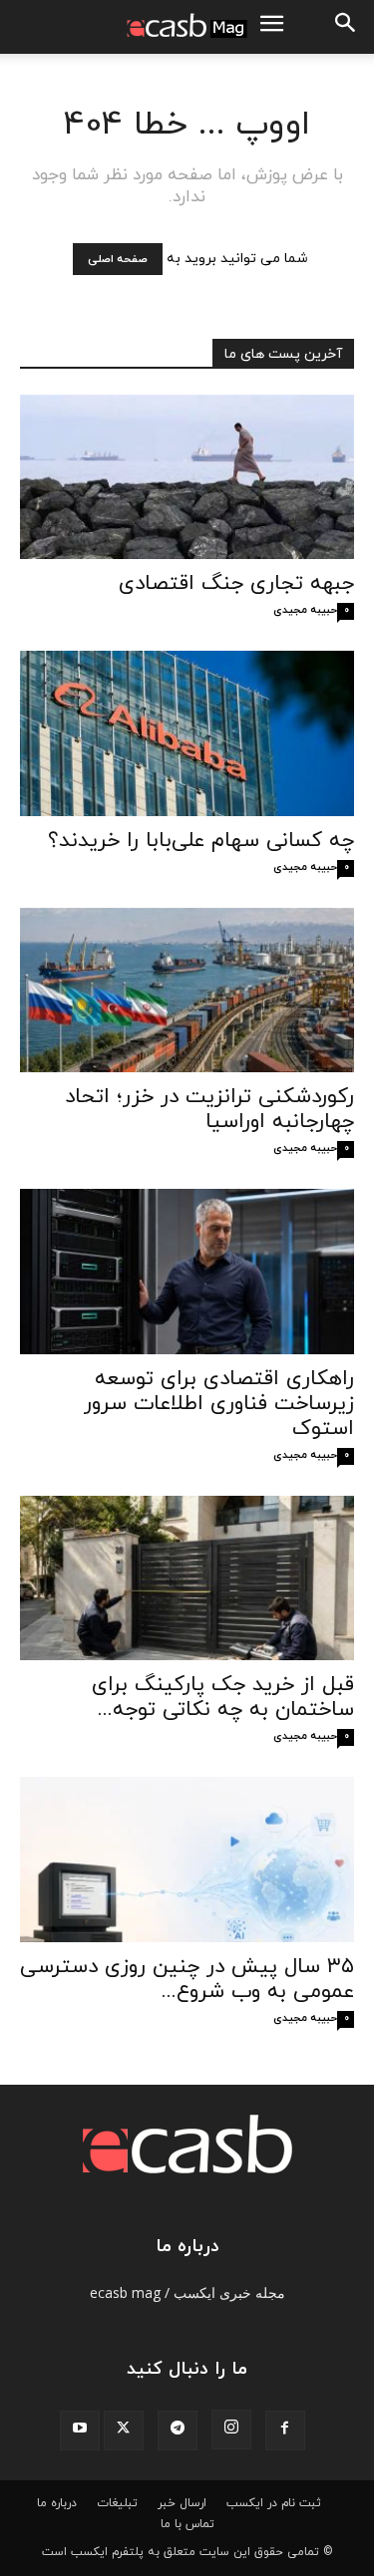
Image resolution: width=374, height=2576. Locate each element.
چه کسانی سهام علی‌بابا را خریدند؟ (201, 841)
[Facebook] (285, 2431)
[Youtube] (80, 2431)
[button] (346, 27)
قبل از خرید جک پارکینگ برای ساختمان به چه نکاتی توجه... (223, 1698)
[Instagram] (231, 2430)
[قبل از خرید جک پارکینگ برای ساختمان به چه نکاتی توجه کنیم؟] (187, 1578)
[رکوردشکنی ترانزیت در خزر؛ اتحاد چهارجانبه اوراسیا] (187, 990)
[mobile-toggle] (271, 27)
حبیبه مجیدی (305, 610)
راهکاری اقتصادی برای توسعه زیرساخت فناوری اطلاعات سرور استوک (219, 1404)
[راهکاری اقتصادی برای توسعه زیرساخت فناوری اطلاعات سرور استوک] (187, 1271)
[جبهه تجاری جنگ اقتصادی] (187, 477)
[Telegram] (178, 2431)
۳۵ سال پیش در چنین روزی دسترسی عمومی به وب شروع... (187, 1980)
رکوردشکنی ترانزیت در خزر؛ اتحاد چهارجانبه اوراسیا (209, 1110)
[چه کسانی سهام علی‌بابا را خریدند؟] (187, 733)
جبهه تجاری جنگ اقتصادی (236, 584)
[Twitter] (124, 2431)
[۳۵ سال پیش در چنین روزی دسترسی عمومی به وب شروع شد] (187, 1859)
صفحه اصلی (118, 259)
